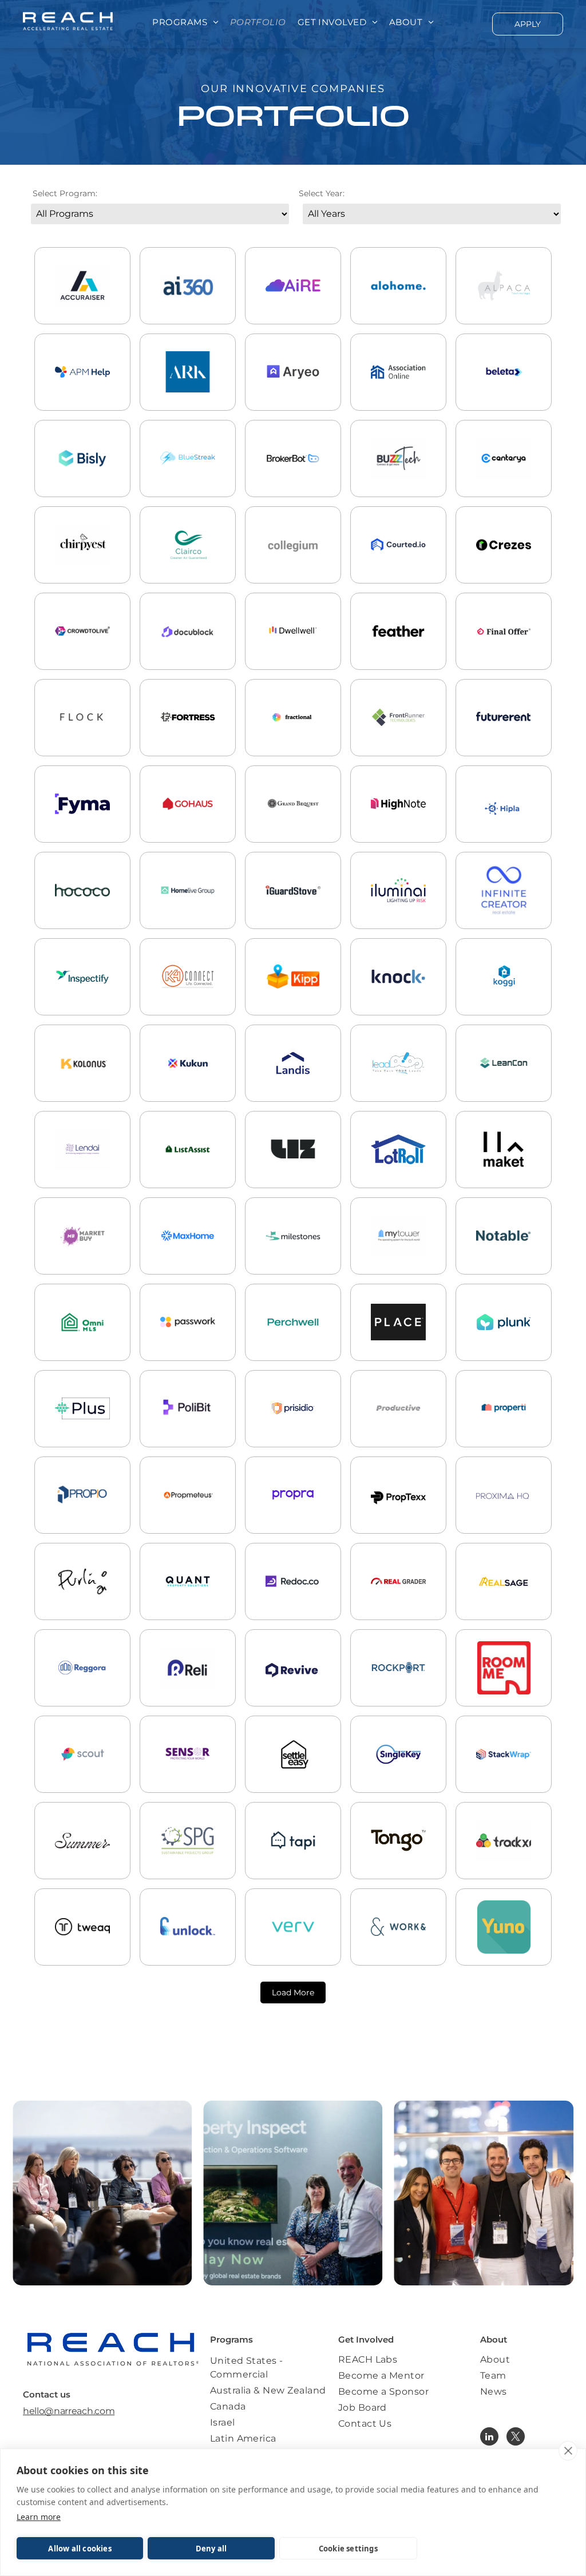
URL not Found (293, 1182)
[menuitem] (185, 23)
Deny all (211, 2549)
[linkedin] (489, 2438)
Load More (293, 1992)
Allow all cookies (80, 2549)
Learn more (39, 2517)
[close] (568, 2451)
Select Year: (322, 193)
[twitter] (516, 2438)
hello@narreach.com (69, 2411)
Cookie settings (348, 2549)
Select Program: (65, 193)
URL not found (188, 917)
